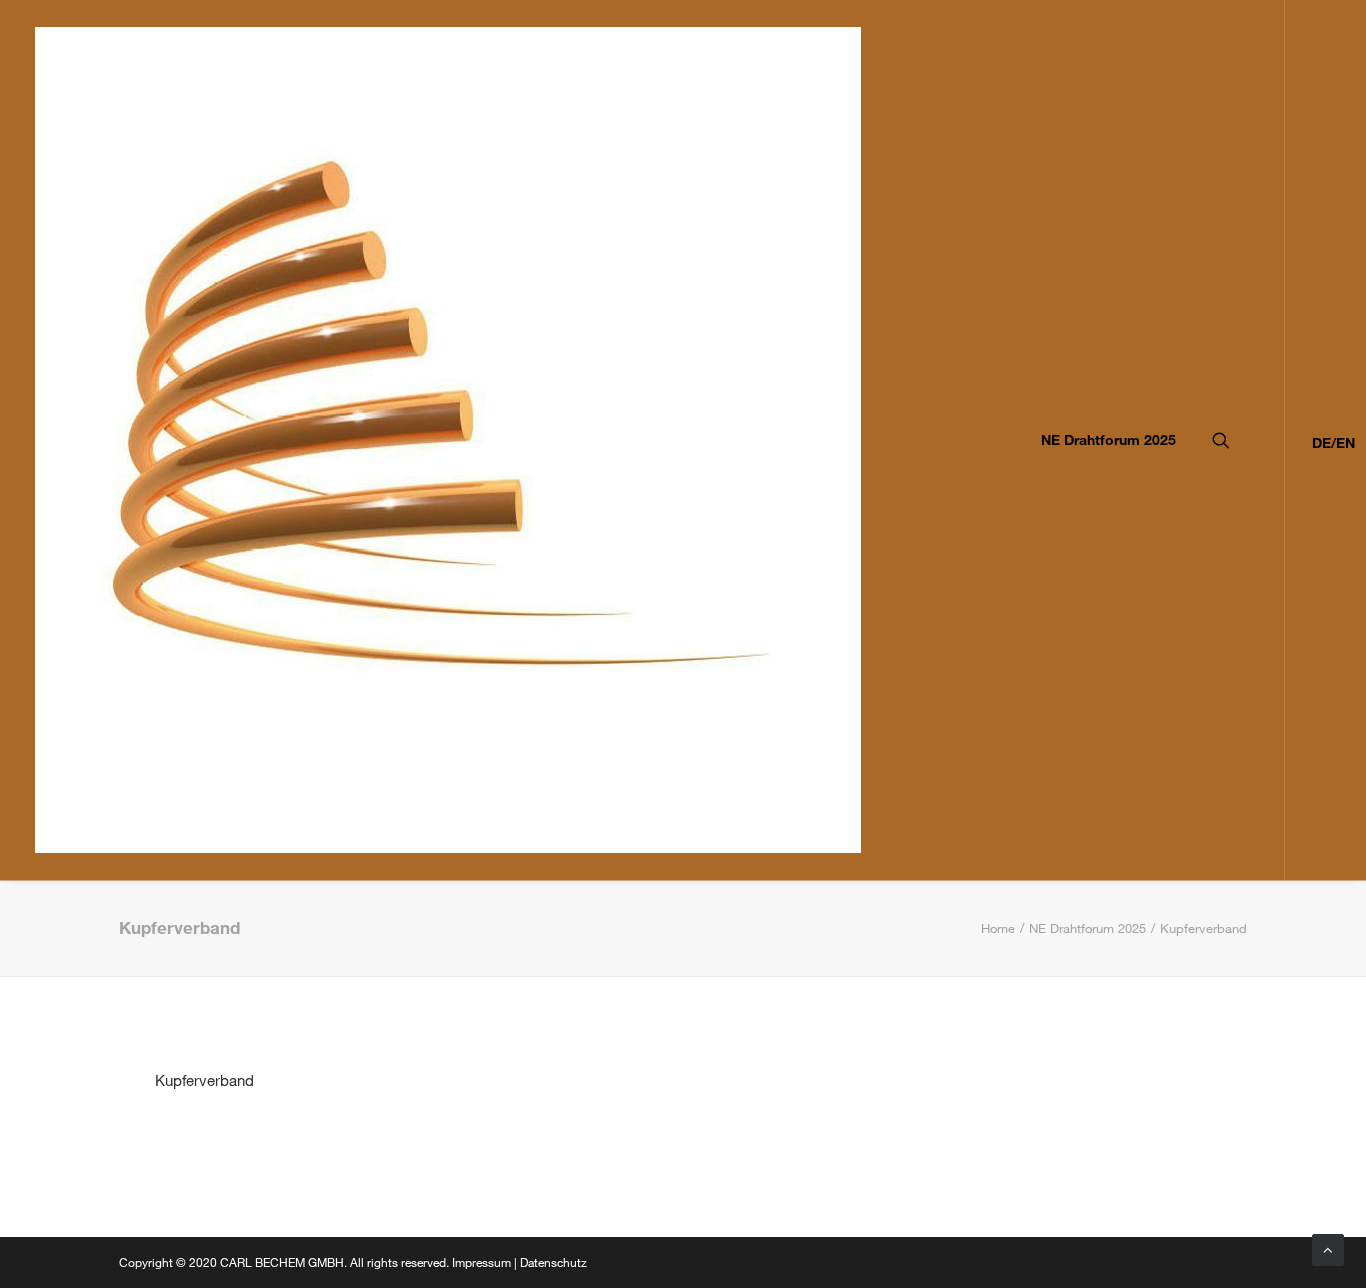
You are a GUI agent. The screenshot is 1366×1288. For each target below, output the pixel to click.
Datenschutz (553, 1262)
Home (998, 928)
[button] (1248, 440)
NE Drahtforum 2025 (1108, 439)
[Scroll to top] (1328, 1248)
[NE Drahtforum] (448, 440)
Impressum (481, 1262)
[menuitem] (1101, 440)
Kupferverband (204, 1080)
